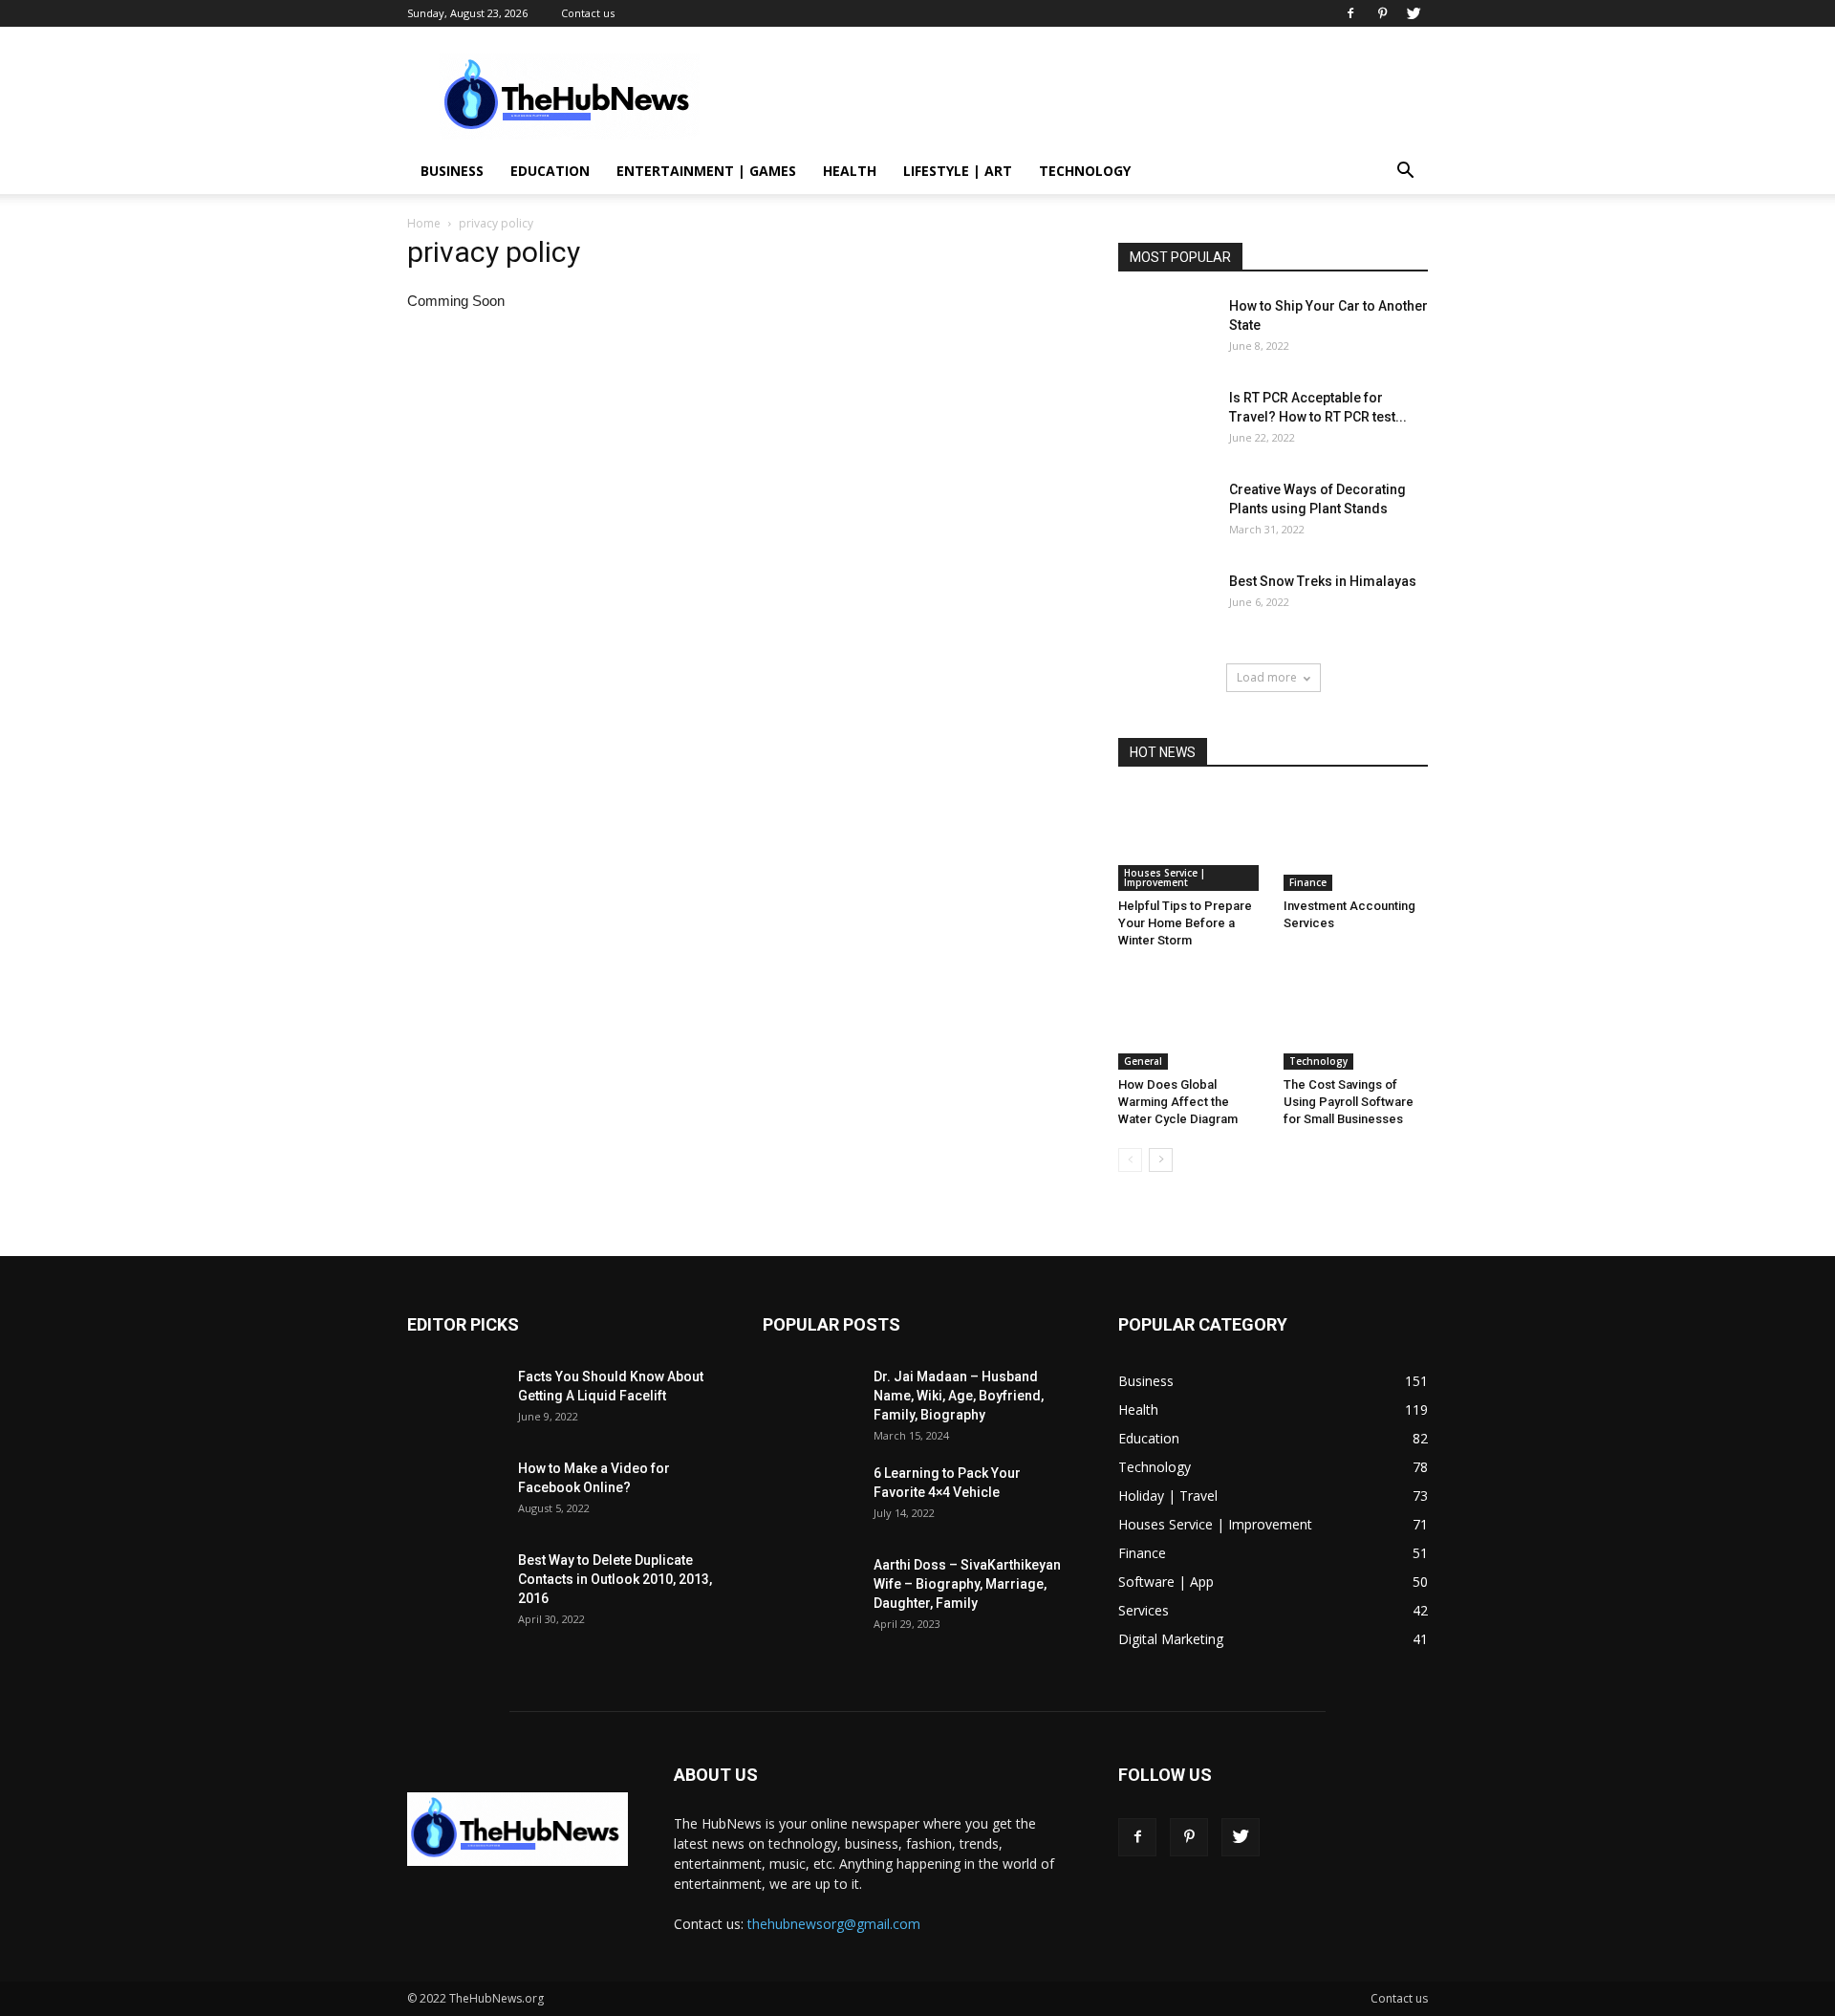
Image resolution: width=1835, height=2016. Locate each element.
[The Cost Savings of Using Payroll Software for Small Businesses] (1356, 1020)
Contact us (588, 13)
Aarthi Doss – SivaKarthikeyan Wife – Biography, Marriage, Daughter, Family (967, 1584)
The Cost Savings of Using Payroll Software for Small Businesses (1349, 1102)
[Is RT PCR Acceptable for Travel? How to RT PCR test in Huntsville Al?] (1166, 422)
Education (550, 171)
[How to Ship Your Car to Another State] (1166, 330)
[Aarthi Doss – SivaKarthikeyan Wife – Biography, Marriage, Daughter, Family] (810, 1589)
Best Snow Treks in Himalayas (1323, 581)
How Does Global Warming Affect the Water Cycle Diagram (1178, 1102)
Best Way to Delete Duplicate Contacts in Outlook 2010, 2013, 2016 (615, 1579)
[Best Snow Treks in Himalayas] (1166, 605)
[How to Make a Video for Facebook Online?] (455, 1492)
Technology (1085, 171)
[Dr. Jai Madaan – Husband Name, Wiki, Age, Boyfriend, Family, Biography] (810, 1400)
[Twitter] (1414, 13)
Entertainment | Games (706, 171)
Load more (1267, 677)
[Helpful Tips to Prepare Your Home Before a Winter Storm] (1191, 841)
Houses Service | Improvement (1165, 878)
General (1143, 1061)
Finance (1308, 882)
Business (452, 171)
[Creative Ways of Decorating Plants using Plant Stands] (1166, 513)
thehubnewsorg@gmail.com (834, 1924)
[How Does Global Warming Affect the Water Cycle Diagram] (1191, 1020)
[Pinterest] (1382, 13)
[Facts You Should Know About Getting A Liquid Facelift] (455, 1400)
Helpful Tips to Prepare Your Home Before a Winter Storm (1185, 923)
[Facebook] (1350, 13)
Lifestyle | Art (958, 171)
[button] (1405, 173)
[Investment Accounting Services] (1356, 841)
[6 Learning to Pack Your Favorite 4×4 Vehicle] (810, 1497)
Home (424, 223)
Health (850, 171)
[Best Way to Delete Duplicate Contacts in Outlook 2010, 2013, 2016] (455, 1584)
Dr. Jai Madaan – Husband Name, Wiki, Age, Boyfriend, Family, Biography (959, 1396)
